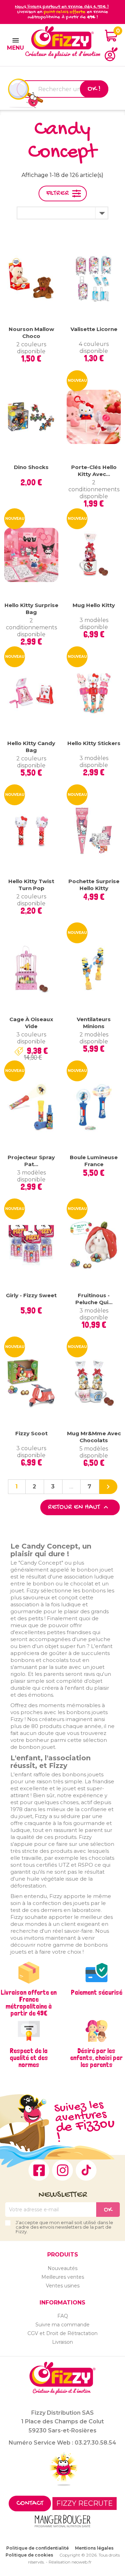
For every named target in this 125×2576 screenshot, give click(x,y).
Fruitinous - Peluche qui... (94, 1299)
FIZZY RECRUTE (85, 2503)
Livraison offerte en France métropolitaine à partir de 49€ (29, 2003)
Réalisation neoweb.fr (70, 2562)
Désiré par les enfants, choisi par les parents (96, 2058)
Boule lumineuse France (94, 1161)
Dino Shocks (31, 467)
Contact (30, 2504)
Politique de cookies (29, 2555)
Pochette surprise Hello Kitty (94, 885)
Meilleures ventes (63, 2277)
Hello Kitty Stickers (94, 743)
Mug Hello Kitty (94, 605)
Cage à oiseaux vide (31, 1023)
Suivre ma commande (62, 2325)
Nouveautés (62, 2268)
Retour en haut (79, 1507)
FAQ (63, 2316)
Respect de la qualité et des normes (29, 2058)
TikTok (86, 2170)
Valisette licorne (94, 329)
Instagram (62, 2170)
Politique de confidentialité (37, 2548)
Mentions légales (94, 2548)
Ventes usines (63, 2286)
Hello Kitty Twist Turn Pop (31, 885)
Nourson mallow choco (31, 333)
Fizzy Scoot (31, 1433)
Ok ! (94, 89)
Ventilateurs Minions (94, 1023)
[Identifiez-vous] (111, 54)
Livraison (62, 2342)
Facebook (39, 2170)
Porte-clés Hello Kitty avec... (94, 471)
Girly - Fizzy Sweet (31, 1295)
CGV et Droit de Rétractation (62, 2333)
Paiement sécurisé (97, 1992)
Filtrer (57, 193)
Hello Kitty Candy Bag (31, 747)
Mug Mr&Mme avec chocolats (94, 1437)
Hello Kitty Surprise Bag (31, 609)
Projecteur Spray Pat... (31, 1161)
